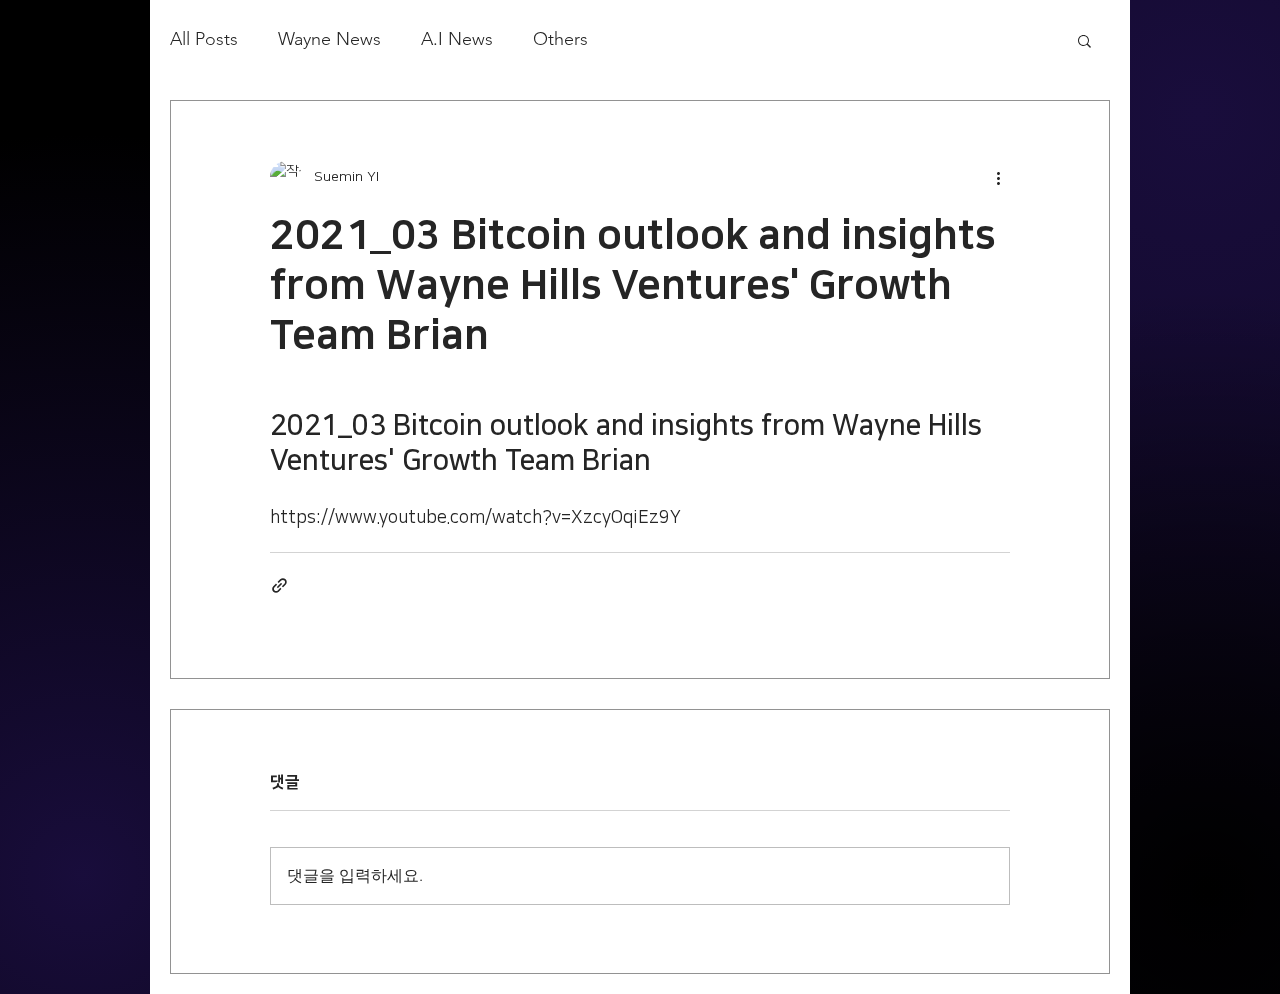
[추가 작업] (998, 177)
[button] (1084, 40)
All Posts (204, 39)
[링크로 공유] (279, 585)
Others (560, 39)
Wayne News (329, 39)
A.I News (457, 39)
